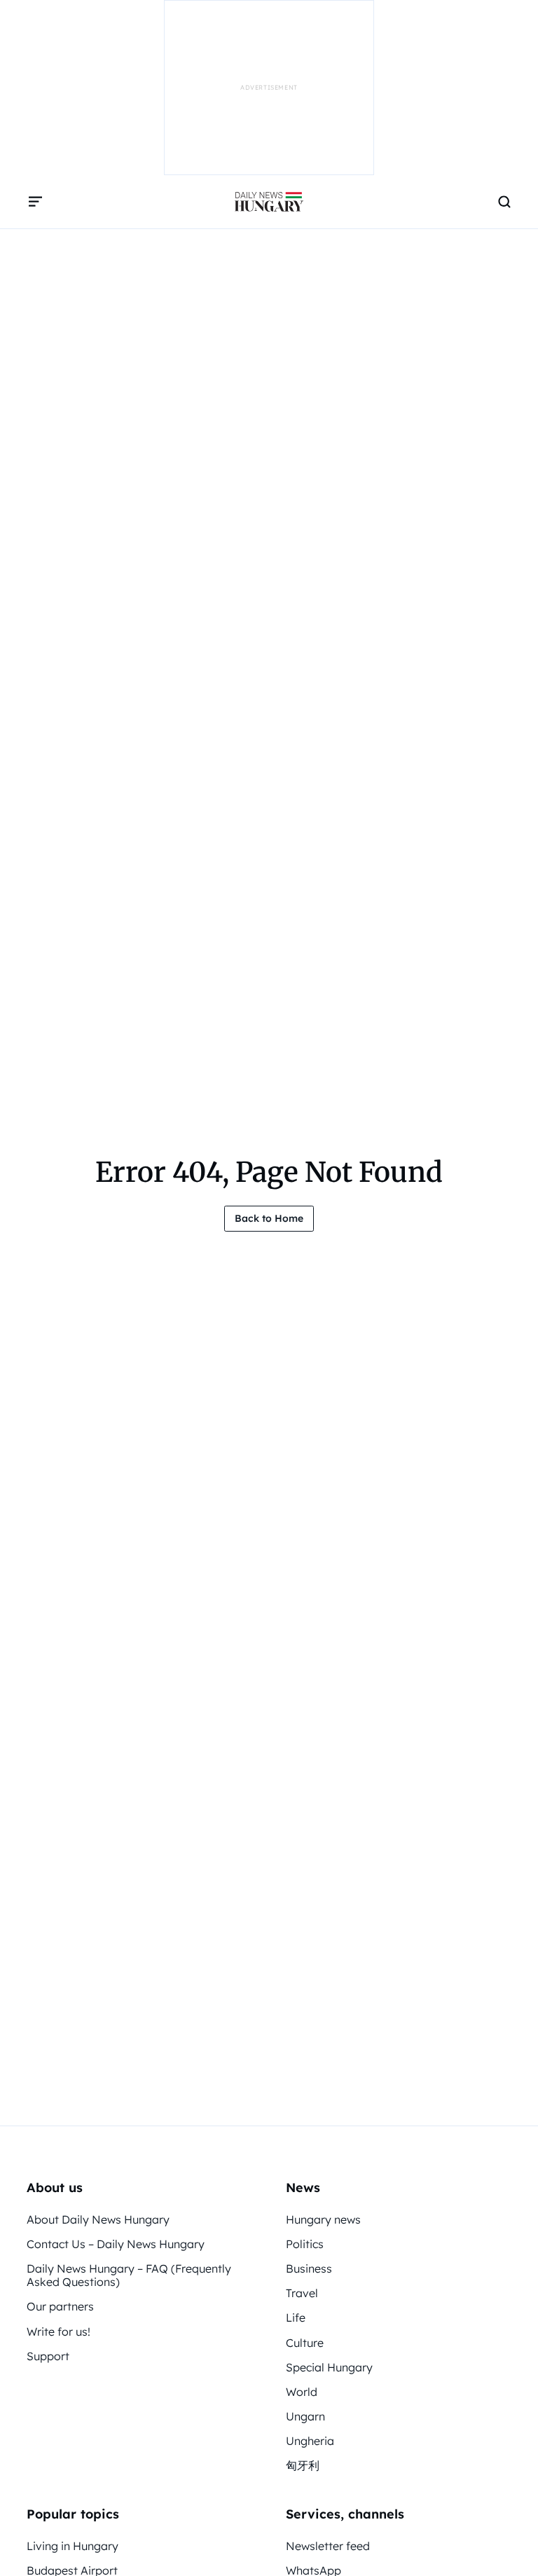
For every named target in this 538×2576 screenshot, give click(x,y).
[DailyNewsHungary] (269, 202)
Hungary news (323, 2219)
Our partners (60, 2306)
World (302, 2392)
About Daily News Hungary (98, 2219)
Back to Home (269, 1218)
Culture (305, 2343)
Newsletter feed (328, 2546)
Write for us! (58, 2332)
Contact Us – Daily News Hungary (116, 2244)
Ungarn (305, 2416)
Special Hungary (329, 2367)
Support (48, 2356)
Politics (305, 2244)
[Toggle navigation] (35, 202)
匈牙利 (303, 2465)
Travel (302, 2293)
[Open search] (504, 202)
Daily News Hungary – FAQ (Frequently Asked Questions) (129, 2275)
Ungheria (310, 2441)
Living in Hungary (73, 2546)
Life (296, 2317)
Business (309, 2268)
